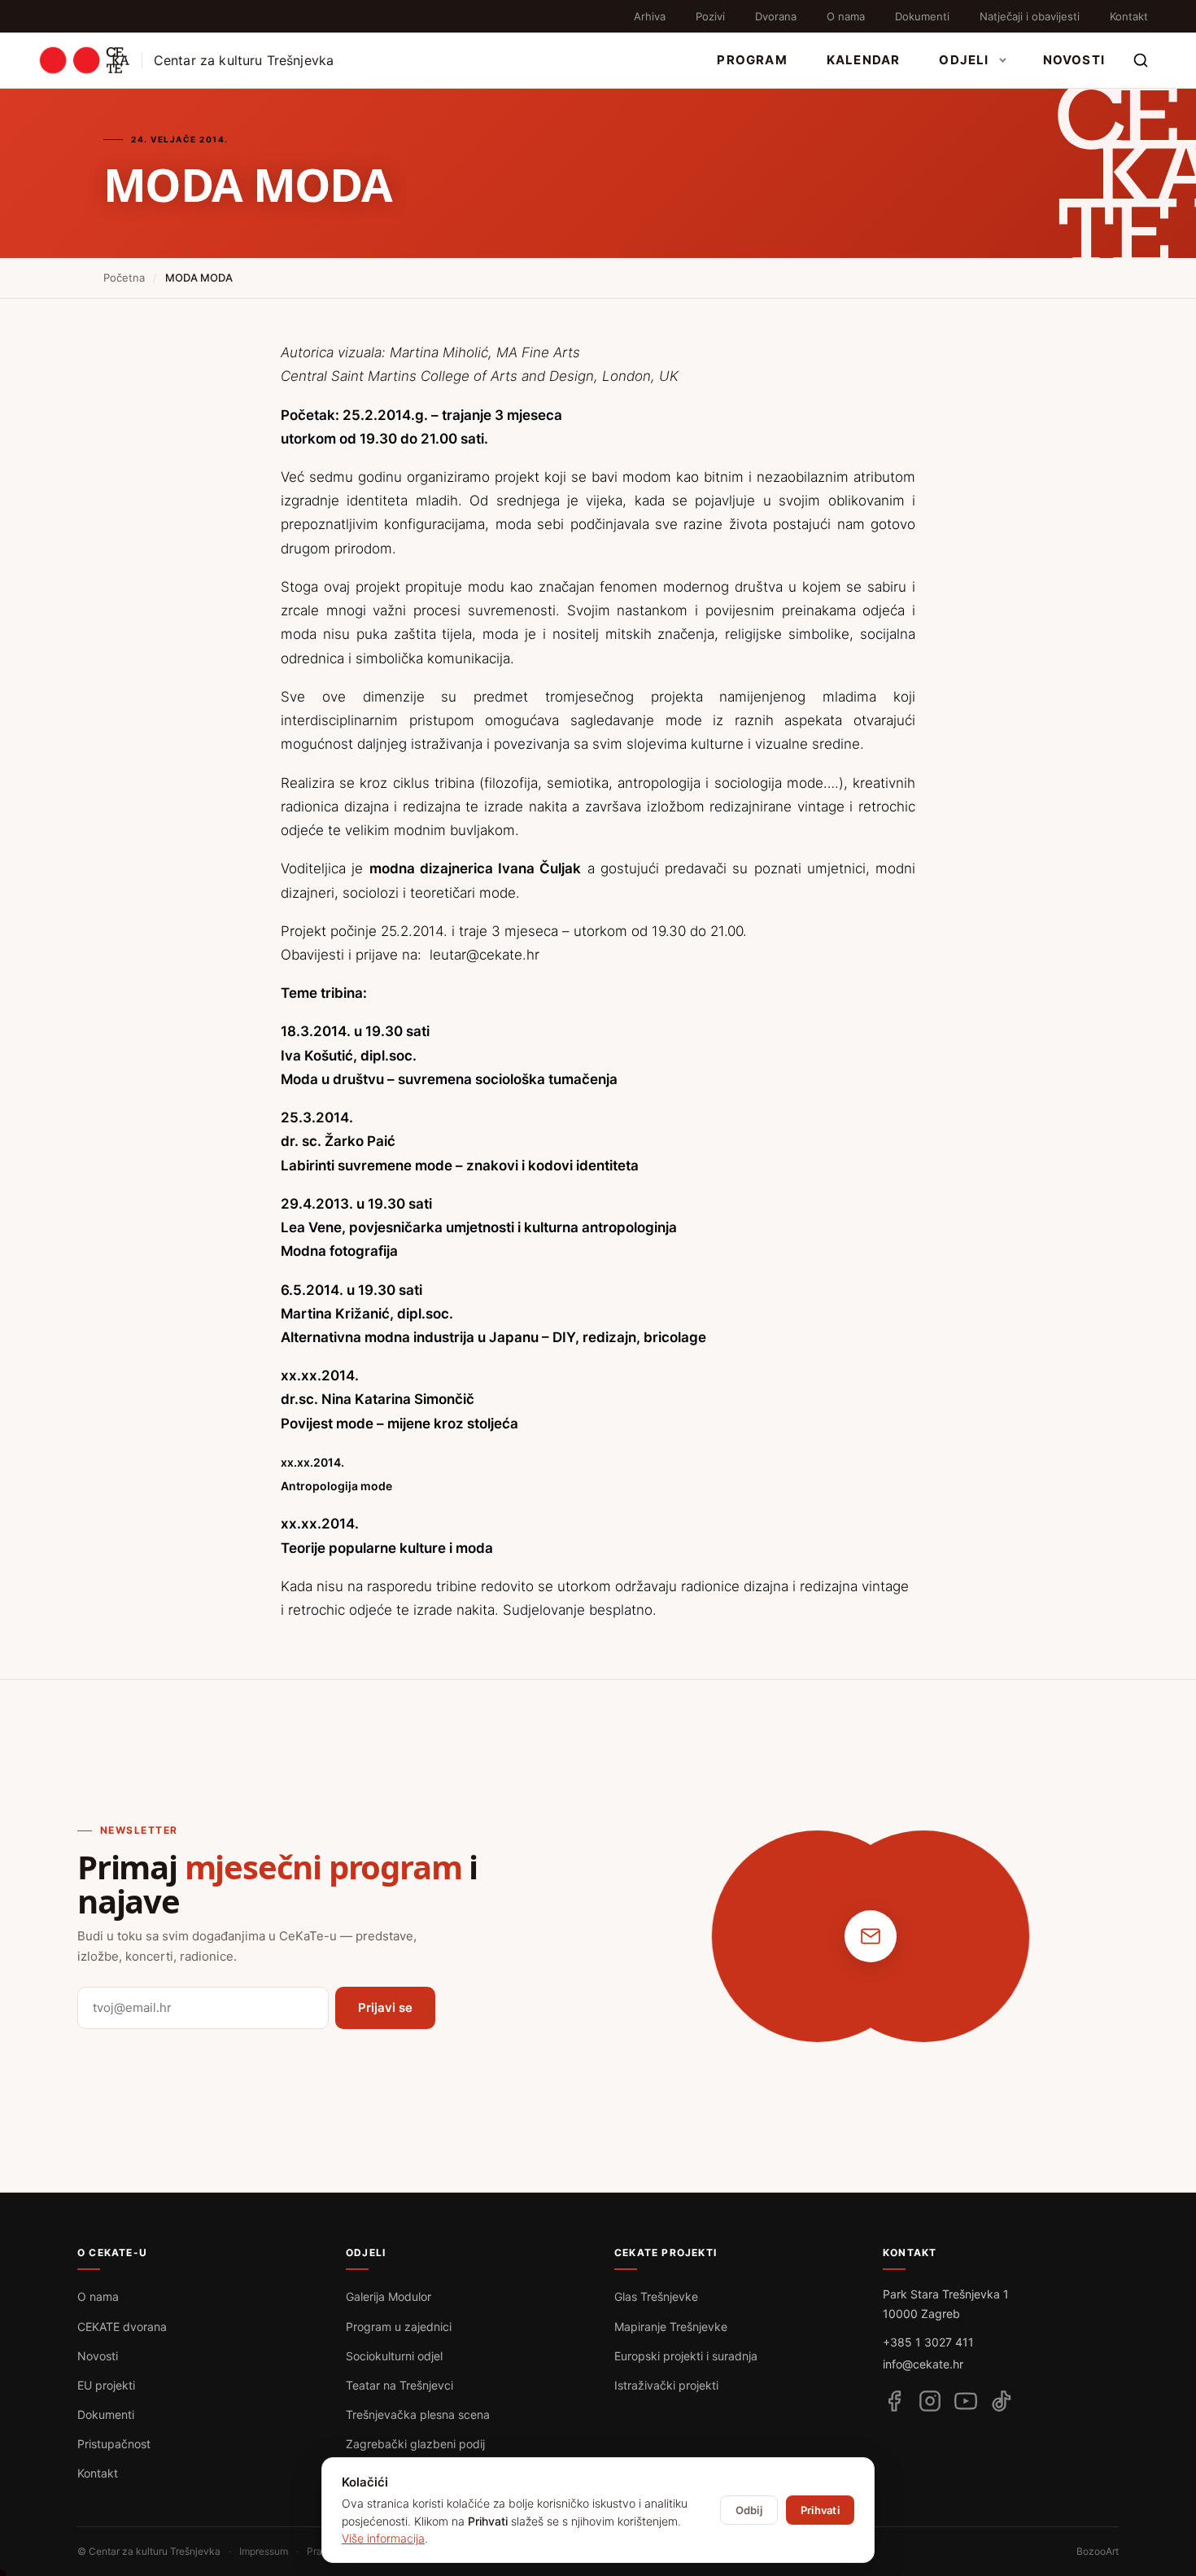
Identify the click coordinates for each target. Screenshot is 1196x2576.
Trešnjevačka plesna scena (418, 2414)
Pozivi (710, 16)
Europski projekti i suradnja (686, 2356)
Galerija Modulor (388, 2296)
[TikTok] (1002, 2401)
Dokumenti (922, 16)
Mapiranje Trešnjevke (671, 2327)
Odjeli (964, 60)
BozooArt (1098, 2551)
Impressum (264, 2551)
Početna (124, 278)
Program (752, 60)
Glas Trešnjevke (656, 2296)
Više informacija (383, 2538)
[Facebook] (894, 2401)
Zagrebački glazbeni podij (415, 2444)
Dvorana (776, 16)
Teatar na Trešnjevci (399, 2385)
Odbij (749, 2510)
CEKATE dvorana (122, 2327)
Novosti (1074, 60)
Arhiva (650, 16)
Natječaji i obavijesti (1030, 16)
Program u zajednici (399, 2327)
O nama (846, 16)
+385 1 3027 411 (928, 2342)
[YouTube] (966, 2401)
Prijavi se (385, 2007)
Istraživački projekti (666, 2385)
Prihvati (820, 2510)
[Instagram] (930, 2401)
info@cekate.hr (923, 2364)
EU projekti (106, 2385)
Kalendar (864, 60)
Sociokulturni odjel (394, 2356)
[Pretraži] (1141, 60)
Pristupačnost (114, 2444)
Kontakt (1129, 16)
